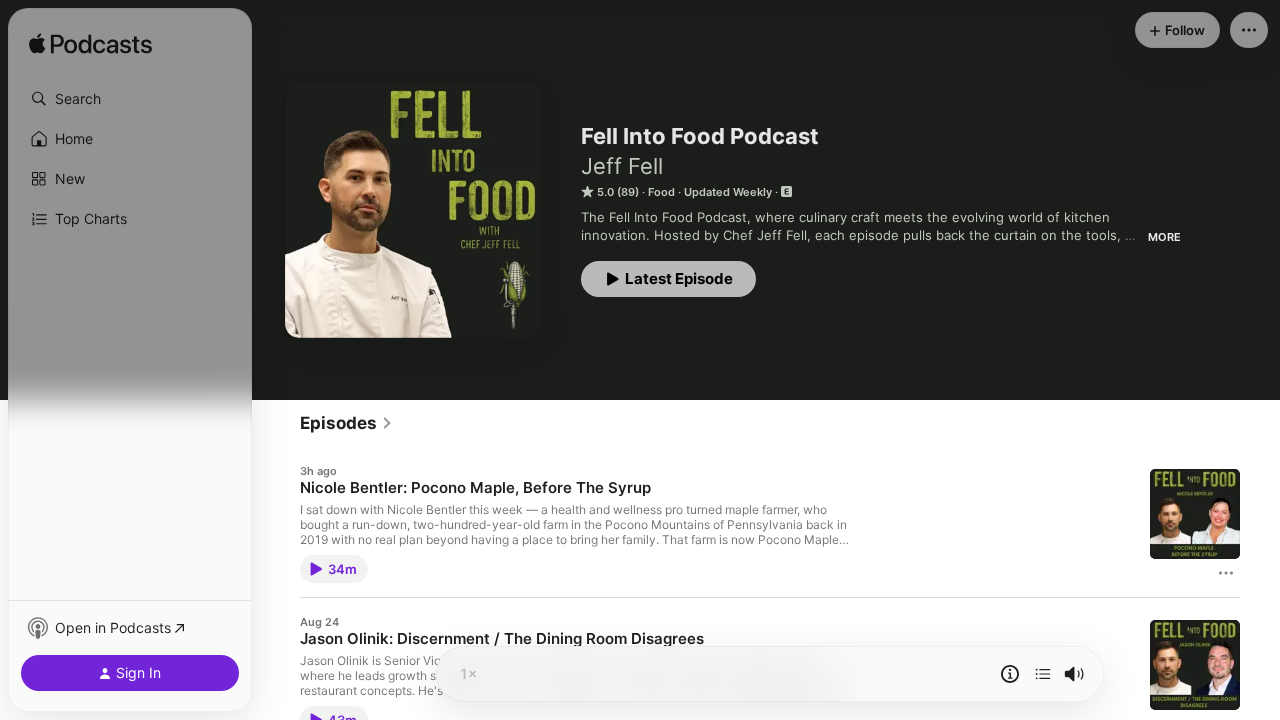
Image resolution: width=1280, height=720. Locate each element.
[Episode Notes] (1010, 674)
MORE (1164, 237)
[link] (346, 423)
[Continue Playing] (1043, 674)
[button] (130, 99)
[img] (90, 45)
